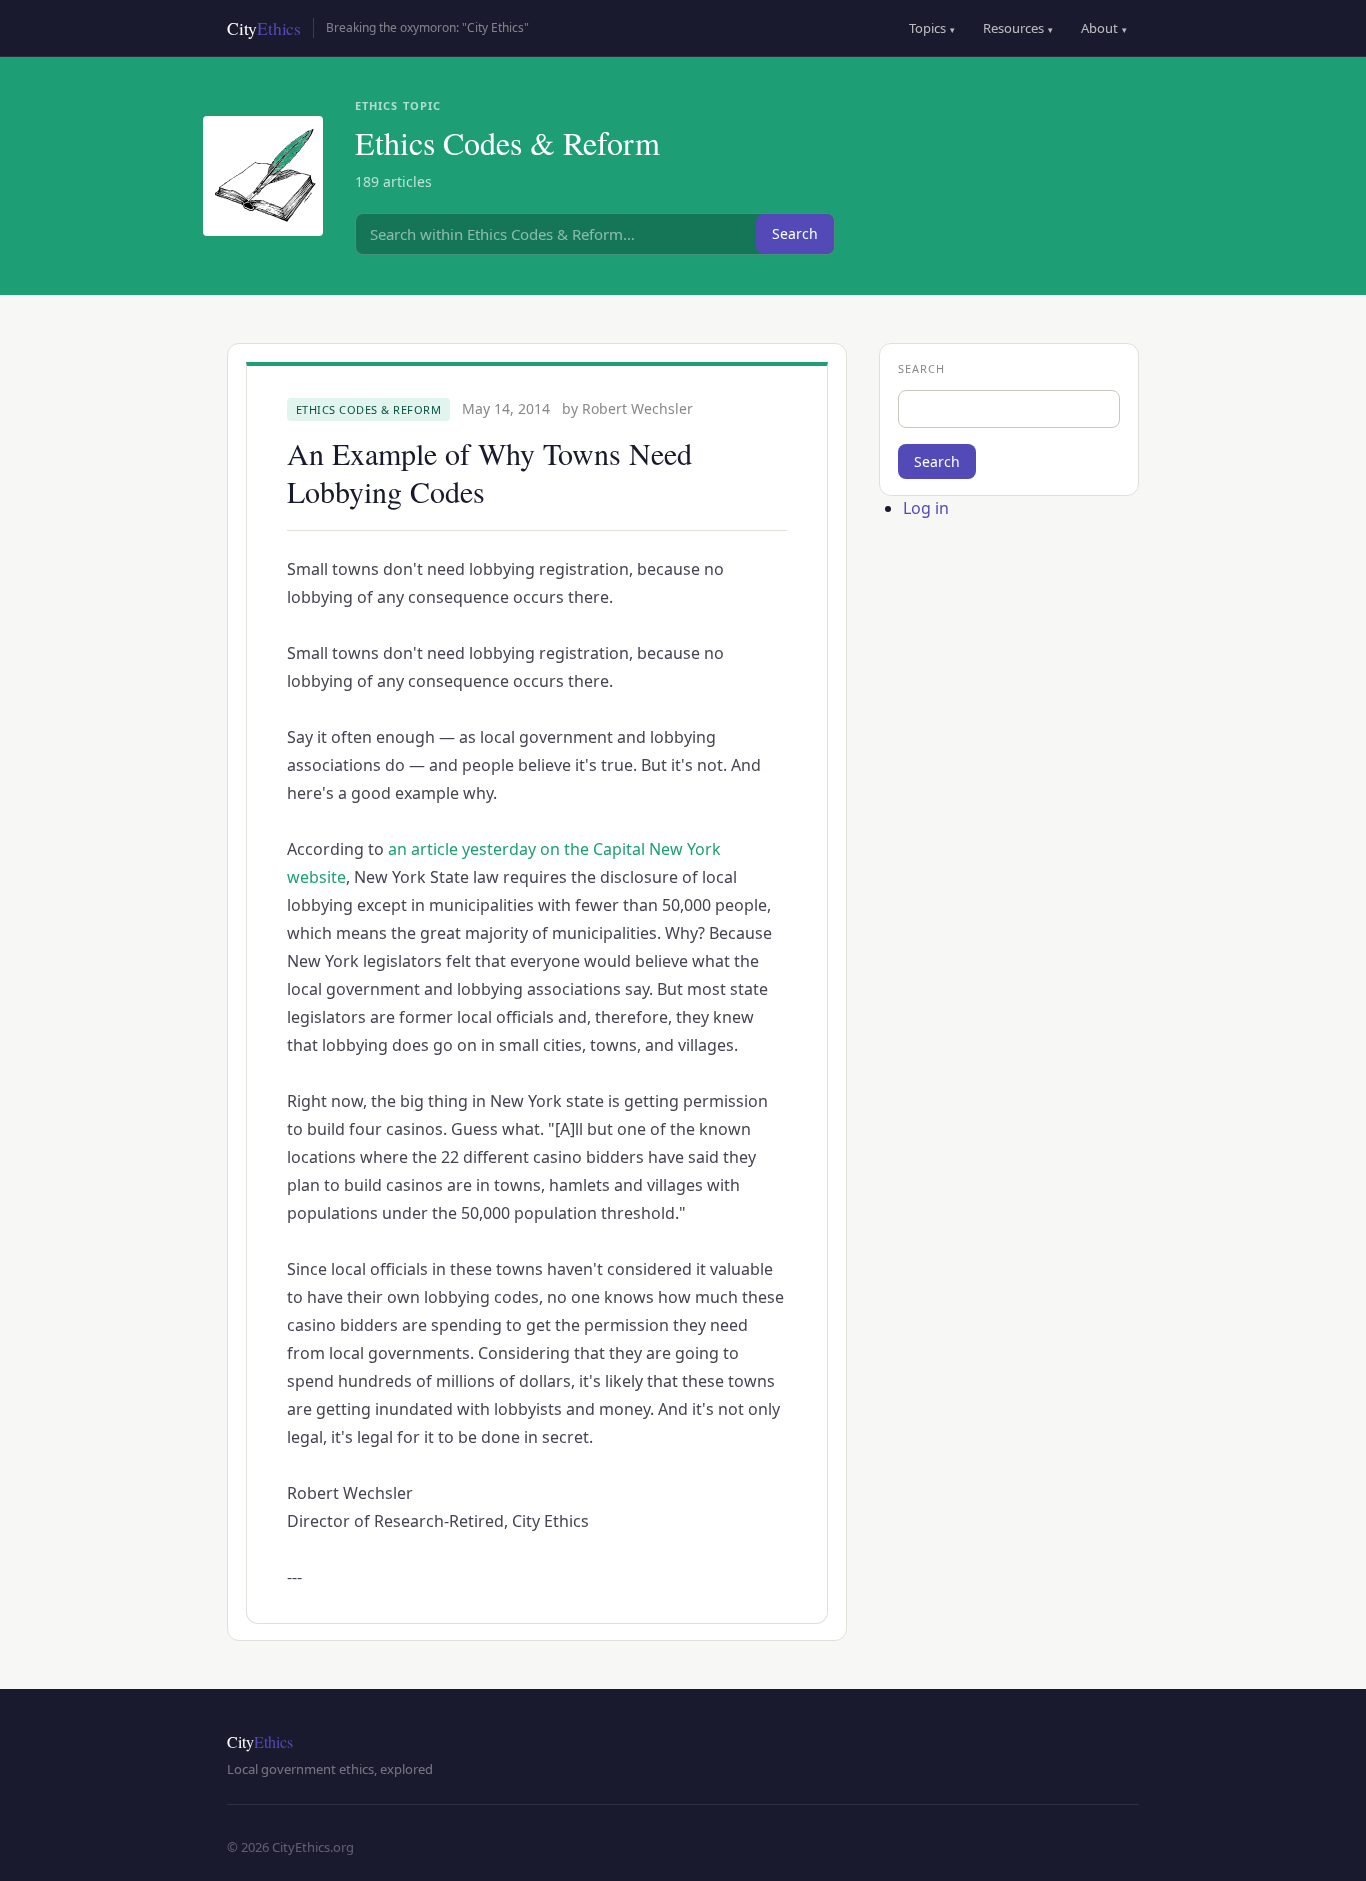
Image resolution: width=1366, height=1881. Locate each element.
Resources (1018, 28)
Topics (932, 28)
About (1104, 28)
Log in (926, 508)
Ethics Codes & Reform (369, 409)
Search (795, 233)
